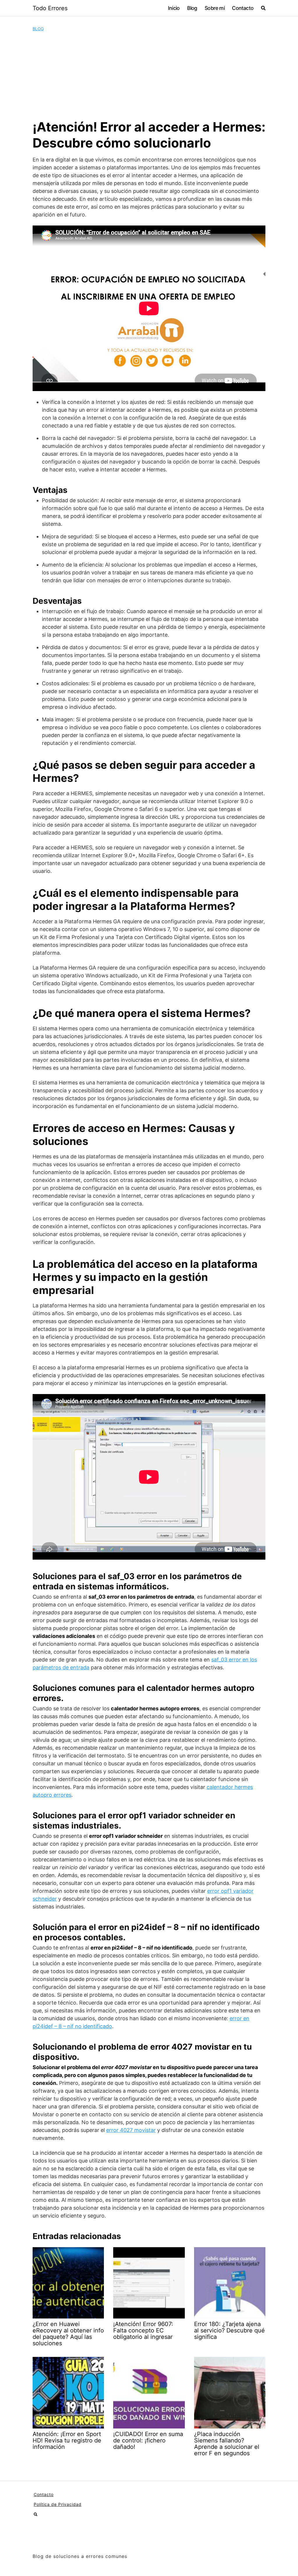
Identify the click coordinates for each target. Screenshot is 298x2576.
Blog (192, 8)
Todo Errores (50, 8)
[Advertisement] (149, 75)
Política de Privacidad (58, 2504)
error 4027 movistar (131, 2130)
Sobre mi (215, 8)
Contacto (243, 8)
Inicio (174, 8)
